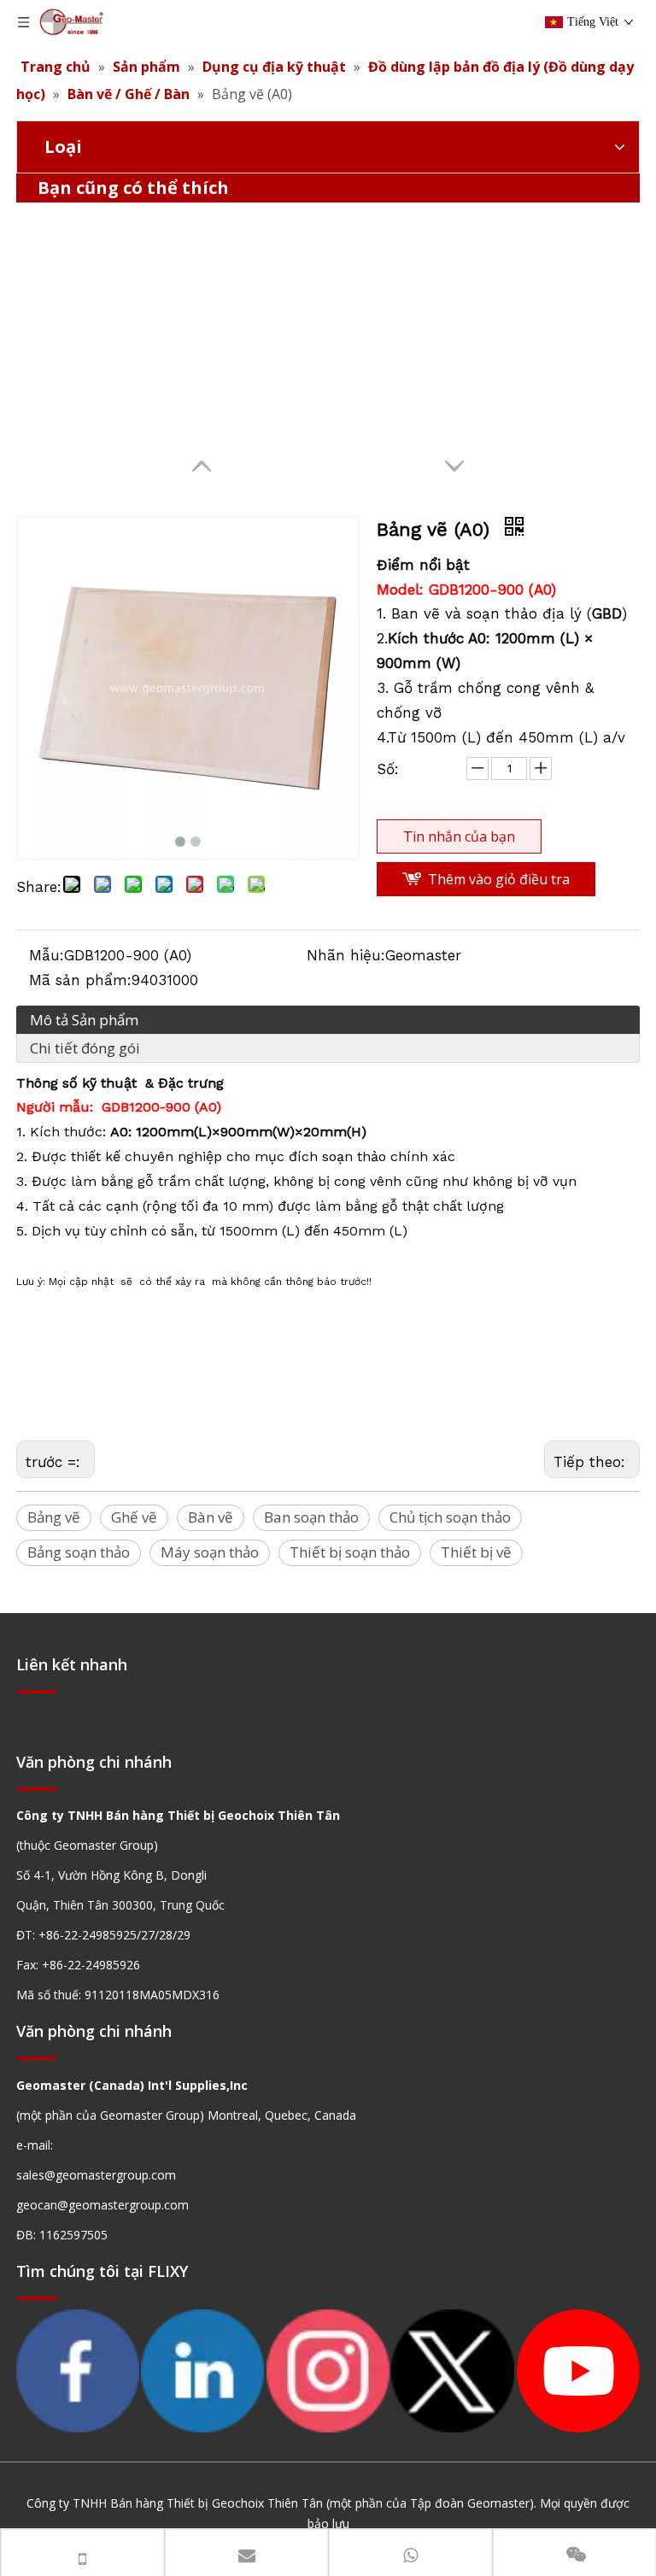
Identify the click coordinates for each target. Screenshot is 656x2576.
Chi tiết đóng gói (85, 1048)
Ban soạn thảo (311, 1517)
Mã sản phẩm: (80, 980)
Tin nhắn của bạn (459, 836)
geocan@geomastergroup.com (102, 2205)
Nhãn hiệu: (346, 955)
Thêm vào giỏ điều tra (499, 879)
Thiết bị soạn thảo (350, 1552)
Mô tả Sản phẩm (84, 1020)
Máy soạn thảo (210, 1552)
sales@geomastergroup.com (96, 2175)
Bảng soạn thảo (79, 1552)
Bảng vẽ (54, 1517)
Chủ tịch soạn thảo (450, 1517)
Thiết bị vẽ (476, 1552)
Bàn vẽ (211, 1517)
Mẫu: (47, 955)
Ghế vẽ (134, 1517)
